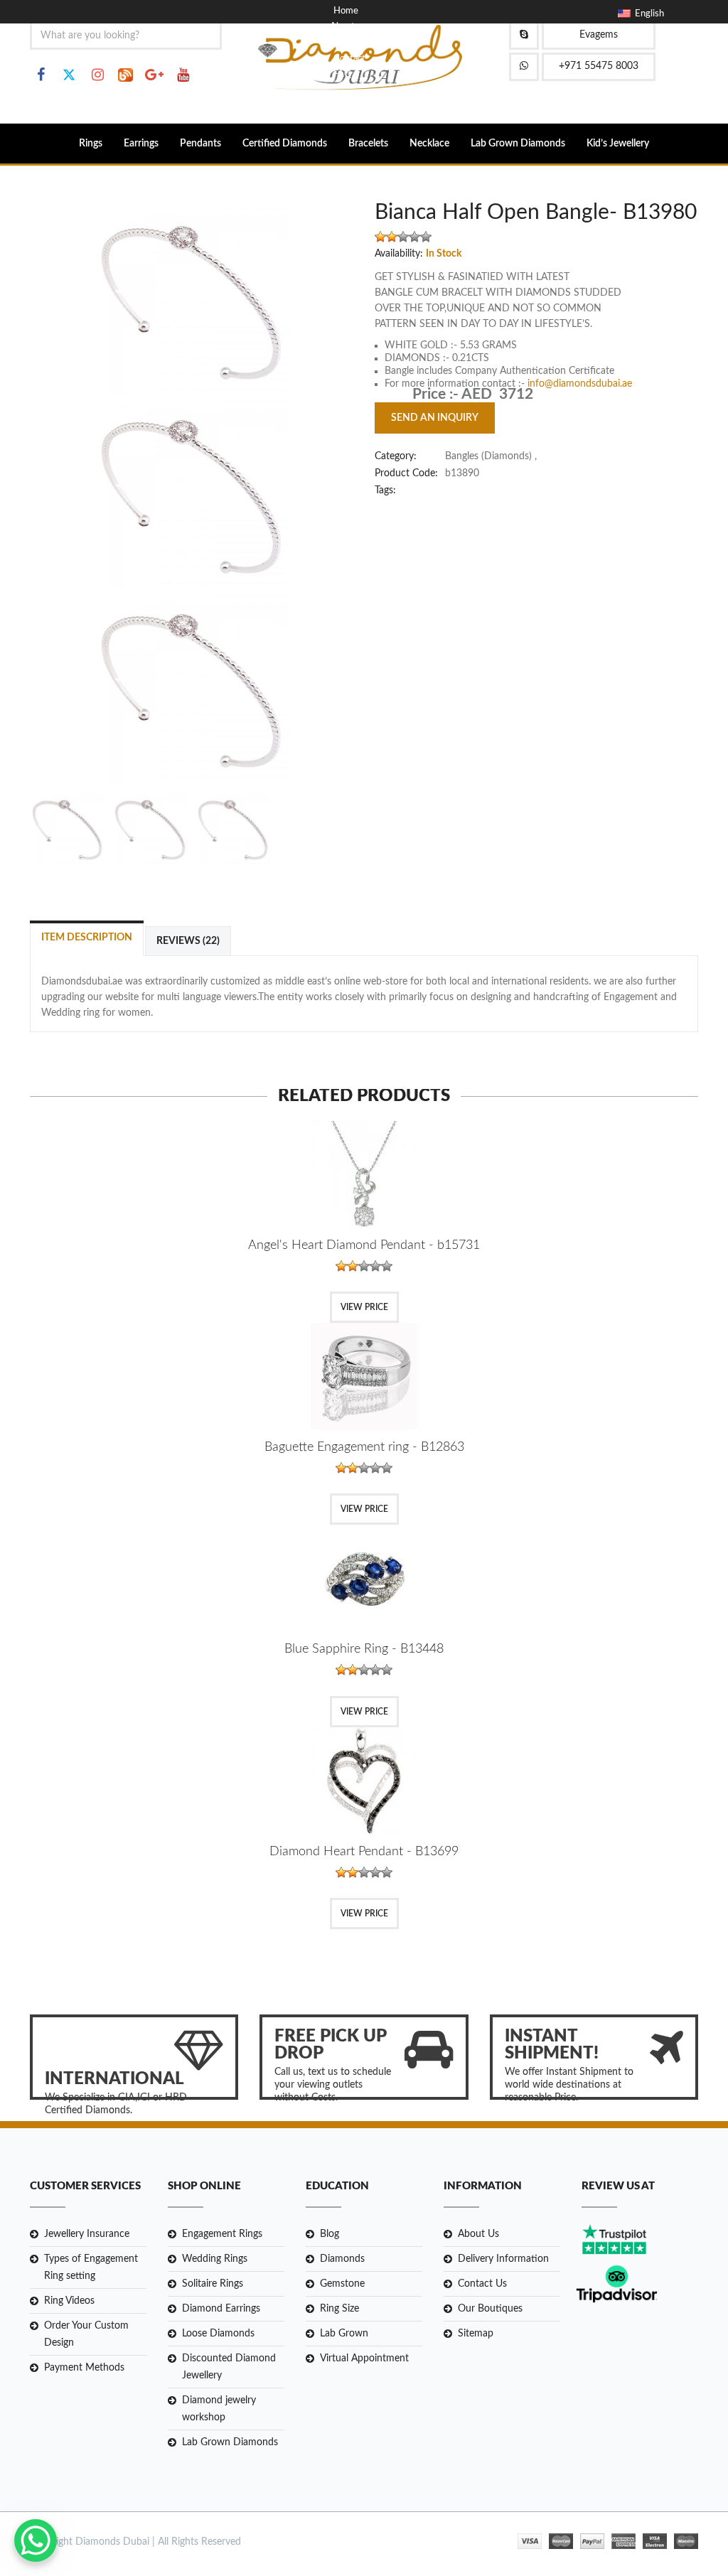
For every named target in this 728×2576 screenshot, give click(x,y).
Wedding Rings (215, 2259)
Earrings (141, 144)
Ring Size (339, 2309)
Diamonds (342, 2259)
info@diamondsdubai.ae (580, 384)
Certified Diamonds (285, 144)
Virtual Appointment (364, 2358)
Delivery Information (503, 2259)
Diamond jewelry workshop (219, 2409)
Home (346, 11)
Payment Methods (84, 2368)
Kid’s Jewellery (618, 144)
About (342, 27)
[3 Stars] (403, 237)
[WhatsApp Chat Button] (36, 2540)
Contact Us (482, 2284)
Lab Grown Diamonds (518, 144)
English (647, 14)
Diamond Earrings (221, 2309)
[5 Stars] (426, 237)
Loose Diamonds (218, 2334)
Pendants (200, 144)
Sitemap (476, 2334)
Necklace (429, 144)
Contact (349, 59)
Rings (91, 144)
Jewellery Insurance (87, 2234)
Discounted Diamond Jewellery (229, 2367)
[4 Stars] (414, 237)
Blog (342, 43)
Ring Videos (69, 2301)
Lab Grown (344, 2334)
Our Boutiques (490, 2309)
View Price (364, 1307)
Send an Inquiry (435, 418)
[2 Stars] (392, 237)
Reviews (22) (188, 941)
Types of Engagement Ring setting (91, 2268)
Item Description (87, 938)
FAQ (342, 74)
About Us (478, 2234)
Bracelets (368, 144)
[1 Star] (380, 237)
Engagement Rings (222, 2234)
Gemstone (342, 2284)
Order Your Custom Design (86, 2334)
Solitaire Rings (213, 2284)
